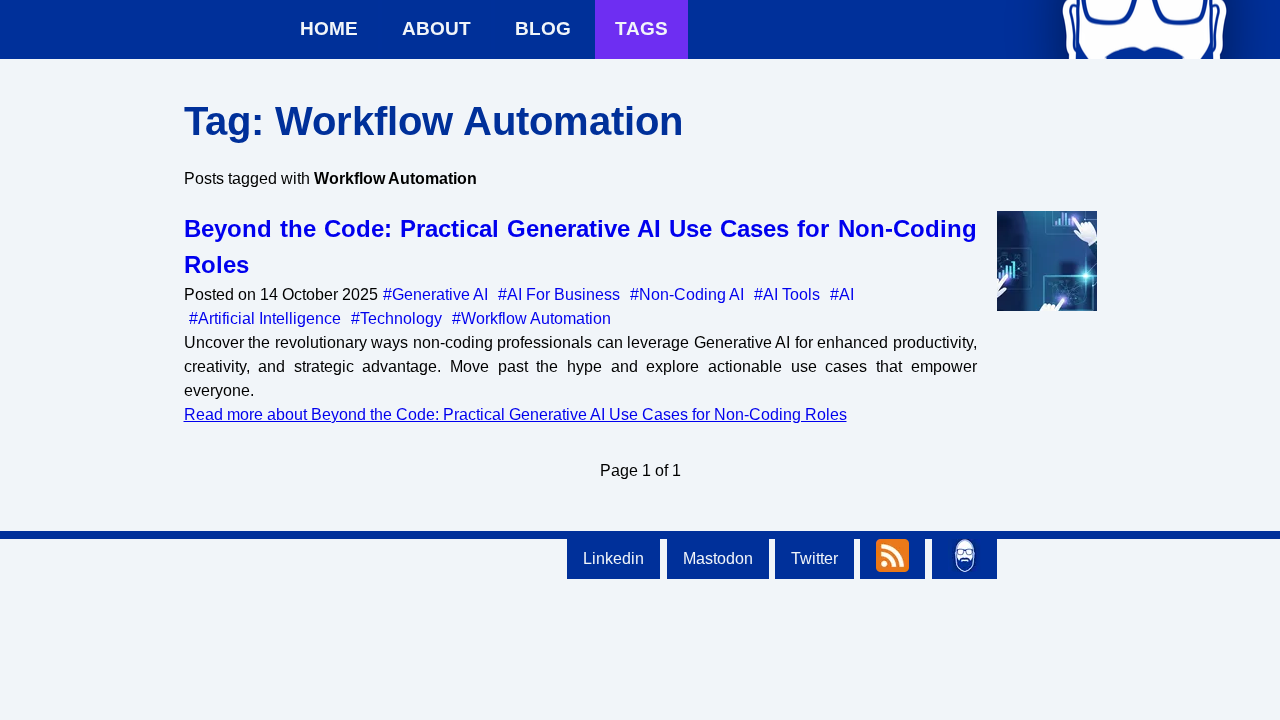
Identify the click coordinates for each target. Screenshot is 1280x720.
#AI (842, 294)
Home (329, 28)
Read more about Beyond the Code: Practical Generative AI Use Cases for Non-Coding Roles (515, 414)
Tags (641, 28)
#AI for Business (559, 294)
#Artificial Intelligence (265, 318)
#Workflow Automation (531, 318)
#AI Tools (787, 294)
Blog (543, 28)
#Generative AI (435, 294)
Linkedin (613, 558)
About (436, 28)
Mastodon (718, 558)
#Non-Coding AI (687, 294)
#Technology (396, 318)
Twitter (814, 558)
